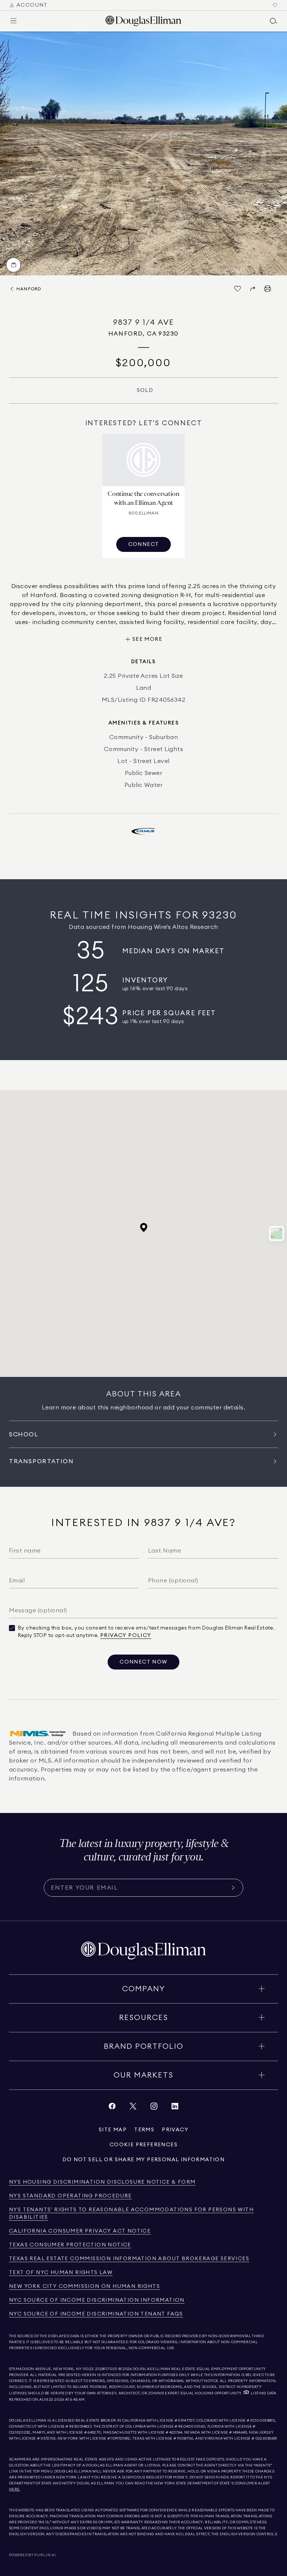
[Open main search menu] (274, 21)
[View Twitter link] (133, 2108)
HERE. (15, 2489)
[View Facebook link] (112, 2108)
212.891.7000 (107, 2369)
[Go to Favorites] (275, 5)
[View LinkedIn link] (175, 2108)
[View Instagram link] (154, 2108)
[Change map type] (277, 1233)
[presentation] (143, 153)
